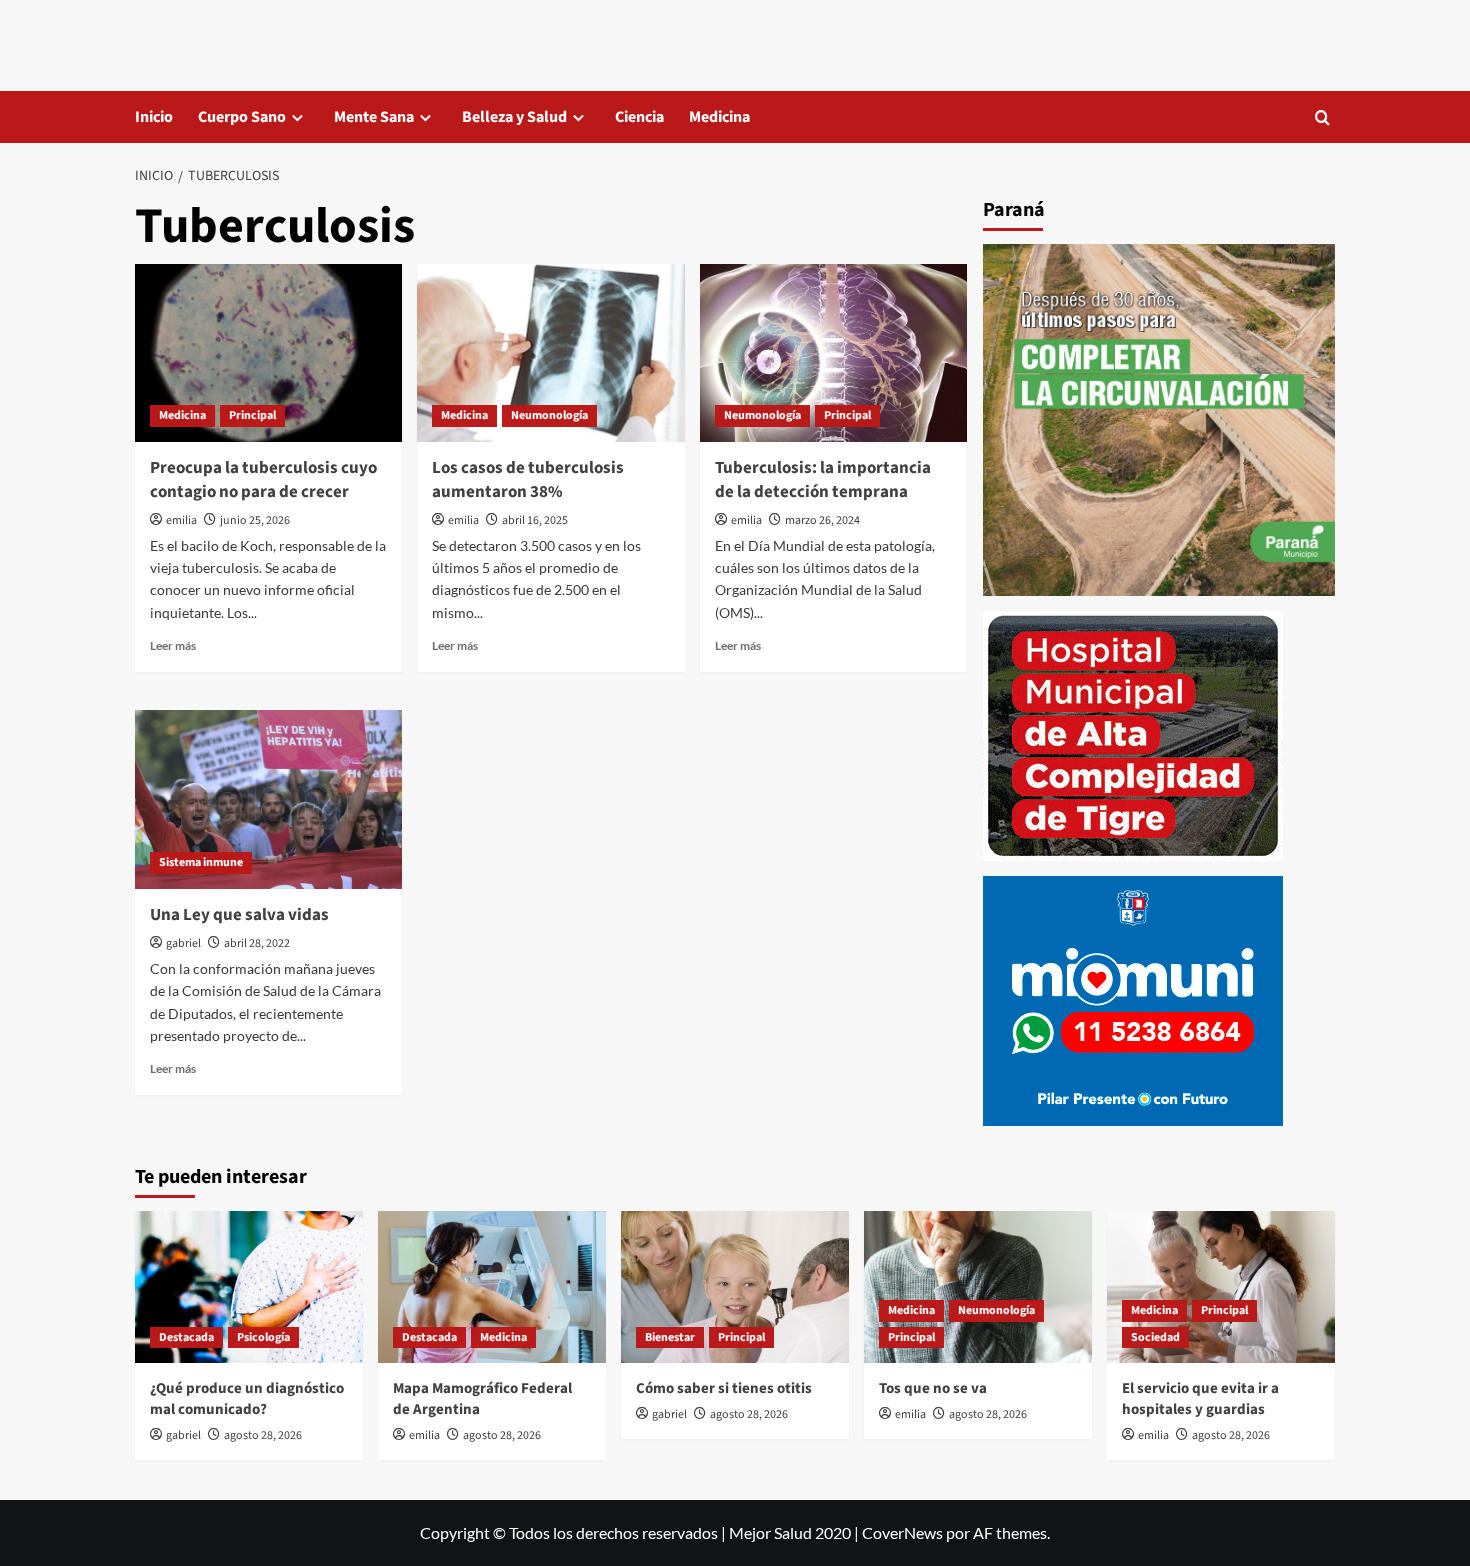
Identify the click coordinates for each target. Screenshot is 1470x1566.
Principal (252, 415)
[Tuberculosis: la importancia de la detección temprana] (833, 353)
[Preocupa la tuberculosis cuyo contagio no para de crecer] (268, 353)
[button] (1322, 117)
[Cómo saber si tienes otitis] (735, 1287)
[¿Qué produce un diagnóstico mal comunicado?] (249, 1287)
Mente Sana (374, 117)
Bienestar (670, 1337)
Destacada (186, 1337)
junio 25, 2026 (255, 520)
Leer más (173, 645)
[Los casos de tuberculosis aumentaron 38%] (550, 353)
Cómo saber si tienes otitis (724, 1388)
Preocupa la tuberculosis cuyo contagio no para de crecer (263, 480)
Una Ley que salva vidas (239, 915)
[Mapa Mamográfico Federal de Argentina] (492, 1287)
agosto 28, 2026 (263, 1435)
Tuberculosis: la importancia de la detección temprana (823, 480)
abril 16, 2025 (535, 520)
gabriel (183, 943)
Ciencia (639, 117)
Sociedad (1155, 1337)
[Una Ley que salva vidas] (268, 799)
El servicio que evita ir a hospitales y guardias (1200, 1399)
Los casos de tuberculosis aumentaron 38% (528, 480)
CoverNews (902, 1532)
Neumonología (549, 415)
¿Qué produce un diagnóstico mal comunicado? (247, 1399)
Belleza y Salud (514, 117)
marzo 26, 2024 (822, 520)
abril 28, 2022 (257, 943)
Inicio (154, 117)
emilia (181, 520)
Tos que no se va (933, 1388)
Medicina (719, 117)
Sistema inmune (201, 862)
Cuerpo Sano (242, 117)
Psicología (263, 1337)
